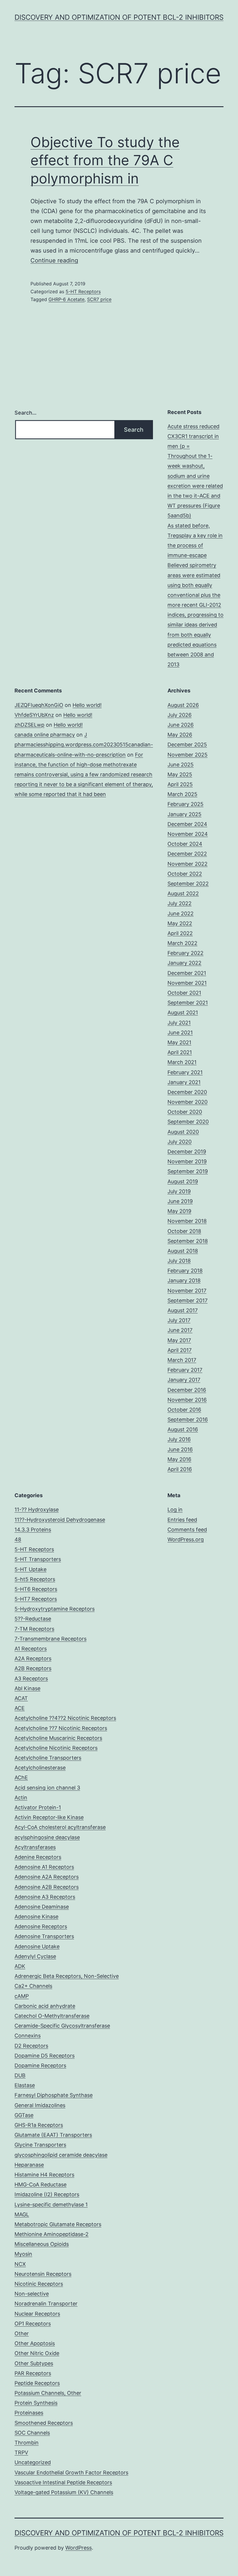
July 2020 (180, 1142)
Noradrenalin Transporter (46, 2304)
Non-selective (32, 2294)
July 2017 (179, 1320)
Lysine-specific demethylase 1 (51, 2205)
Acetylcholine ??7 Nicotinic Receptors (61, 1728)
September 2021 (188, 1003)
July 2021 (179, 1023)
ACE (20, 1708)
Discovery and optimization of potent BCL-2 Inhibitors (119, 17)
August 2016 (183, 1429)
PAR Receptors (33, 2373)
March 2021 (182, 1062)
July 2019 (179, 1191)
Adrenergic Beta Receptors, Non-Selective (67, 1976)
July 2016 (179, 1439)
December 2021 (187, 973)
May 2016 (179, 1459)
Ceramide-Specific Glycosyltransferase (62, 2026)
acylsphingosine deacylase (47, 1837)
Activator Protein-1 (38, 1807)
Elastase (25, 2085)
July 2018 (179, 1261)
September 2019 (188, 1171)
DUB (20, 2075)
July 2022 (180, 903)
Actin (21, 1798)
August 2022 (183, 893)
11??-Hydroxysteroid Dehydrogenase (60, 1520)
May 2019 (179, 1211)
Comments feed (187, 1530)
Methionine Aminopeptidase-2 (52, 2234)
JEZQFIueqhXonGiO (39, 705)
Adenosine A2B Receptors (47, 1887)
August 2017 (183, 1310)
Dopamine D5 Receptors (45, 2056)
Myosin (23, 2254)
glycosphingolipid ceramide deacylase (61, 2155)
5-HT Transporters (38, 1559)
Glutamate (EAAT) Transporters (53, 2135)
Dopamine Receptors (40, 2065)
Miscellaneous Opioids (42, 2244)
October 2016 (184, 1410)
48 (18, 1539)
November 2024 (188, 834)
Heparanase (29, 2165)
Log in (175, 1510)
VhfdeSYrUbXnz (34, 715)
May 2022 (180, 923)
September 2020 (188, 1122)
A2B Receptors (33, 1668)
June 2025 (181, 765)
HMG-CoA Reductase (40, 2185)
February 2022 (185, 953)
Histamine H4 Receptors (44, 2175)
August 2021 (183, 1012)
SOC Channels (32, 2433)
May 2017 (179, 1340)
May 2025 (180, 774)
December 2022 (187, 854)
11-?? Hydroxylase (37, 1510)
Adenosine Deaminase (42, 1907)
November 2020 (187, 1102)
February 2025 (185, 804)
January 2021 (184, 1082)
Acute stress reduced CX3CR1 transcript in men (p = (193, 436)
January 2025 (184, 814)
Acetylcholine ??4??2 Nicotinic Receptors (65, 1718)
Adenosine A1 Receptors (44, 1867)
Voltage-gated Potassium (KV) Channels (64, 2492)
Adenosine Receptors (41, 1926)
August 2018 (183, 1251)
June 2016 (180, 1449)
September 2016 (188, 1420)
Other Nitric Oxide (37, 2353)
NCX (20, 2264)
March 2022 (182, 943)
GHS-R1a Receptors (39, 2125)
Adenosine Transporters (44, 1936)
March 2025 (182, 794)
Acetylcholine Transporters (48, 1758)
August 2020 (183, 1132)
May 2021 (179, 1042)
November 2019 (187, 1161)
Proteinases (29, 2413)
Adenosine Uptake (37, 1946)
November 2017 (187, 1291)
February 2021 (185, 1072)
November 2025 (187, 755)
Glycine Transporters (40, 2145)
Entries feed (182, 1520)
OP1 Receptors (33, 2324)
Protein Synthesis (36, 2403)
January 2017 (184, 1380)
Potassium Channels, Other (48, 2393)
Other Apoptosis (35, 2343)
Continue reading (54, 260)
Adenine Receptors (38, 1857)
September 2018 (188, 1241)
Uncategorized (33, 2462)
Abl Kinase (27, 1688)
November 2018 (187, 1221)
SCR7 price (99, 299)
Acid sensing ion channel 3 (47, 1788)
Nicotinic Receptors (39, 2284)
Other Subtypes (34, 2363)
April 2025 (180, 784)
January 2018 (184, 1280)
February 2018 (185, 1271)
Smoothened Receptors (44, 2423)
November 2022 (187, 864)
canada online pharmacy (45, 735)
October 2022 (185, 874)
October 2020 (185, 1112)
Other (22, 2333)
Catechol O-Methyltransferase (52, 2016)
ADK (20, 1966)
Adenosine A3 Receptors (45, 1897)
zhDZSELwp (29, 725)
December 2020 (187, 1092)
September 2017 (187, 1300)
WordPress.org (186, 1539)
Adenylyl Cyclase (35, 1956)
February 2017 (185, 1370)
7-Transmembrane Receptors (51, 1639)
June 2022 (181, 913)
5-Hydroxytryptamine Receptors (55, 1609)
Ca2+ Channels (33, 1986)
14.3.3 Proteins (33, 1530)
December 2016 (187, 1390)
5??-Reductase (33, 1619)
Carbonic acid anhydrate (45, 2006)
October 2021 (184, 993)
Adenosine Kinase (36, 1917)
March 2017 (182, 1360)
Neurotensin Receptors (43, 2274)
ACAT (21, 1698)
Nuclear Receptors (37, 2314)
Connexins (28, 2036)
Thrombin (27, 2443)
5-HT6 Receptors (36, 1589)
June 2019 (180, 1201)
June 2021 (180, 1033)
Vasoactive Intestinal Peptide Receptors (63, 2482)
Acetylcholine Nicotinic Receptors (56, 1748)
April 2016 (180, 1469)
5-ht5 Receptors (35, 1579)
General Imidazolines (40, 2105)
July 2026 (180, 715)
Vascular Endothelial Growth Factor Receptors (71, 2473)
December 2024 (187, 824)
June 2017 (180, 1330)
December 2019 (187, 1152)
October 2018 (184, 1231)
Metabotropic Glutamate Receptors (58, 2224)
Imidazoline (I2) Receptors (47, 2194)
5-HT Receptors (83, 291)
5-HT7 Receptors (36, 1599)
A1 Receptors (31, 1649)
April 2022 (180, 933)
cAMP (22, 1996)
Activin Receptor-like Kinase (49, 1817)
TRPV (21, 2452)
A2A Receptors (33, 1658)
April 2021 (180, 1052)
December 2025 (187, 745)
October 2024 (185, 844)
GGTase (24, 2115)
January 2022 (184, 963)
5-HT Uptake (30, 1569)
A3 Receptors (31, 1678)
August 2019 (183, 1181)
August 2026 (183, 705)
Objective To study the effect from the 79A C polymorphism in (105, 160)
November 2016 (187, 1400)
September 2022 (188, 884)
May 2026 (180, 735)
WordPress (79, 2548)
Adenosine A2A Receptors (47, 1877)
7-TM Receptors (34, 1629)
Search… (26, 413)
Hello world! (87, 705)
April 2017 (180, 1350)
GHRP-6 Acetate (66, 299)
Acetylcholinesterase (40, 1768)
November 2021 (187, 983)
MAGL (22, 2214)
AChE (21, 1777)
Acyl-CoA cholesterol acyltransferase (60, 1827)
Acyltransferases (35, 1847)
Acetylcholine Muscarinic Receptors (58, 1738)
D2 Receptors (31, 2046)
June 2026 (181, 725)
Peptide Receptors (37, 2383)
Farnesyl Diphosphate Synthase (54, 2095)
